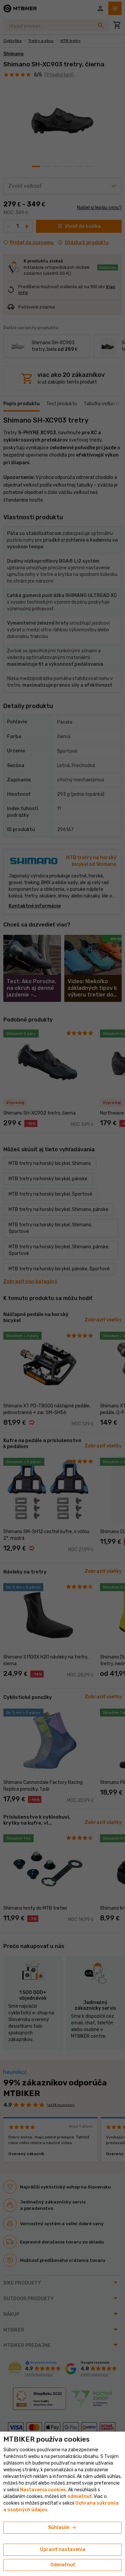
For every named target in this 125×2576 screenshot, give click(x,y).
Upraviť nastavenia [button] (63, 2549)
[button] (79, 2496)
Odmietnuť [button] (63, 2565)
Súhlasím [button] (62, 2528)
